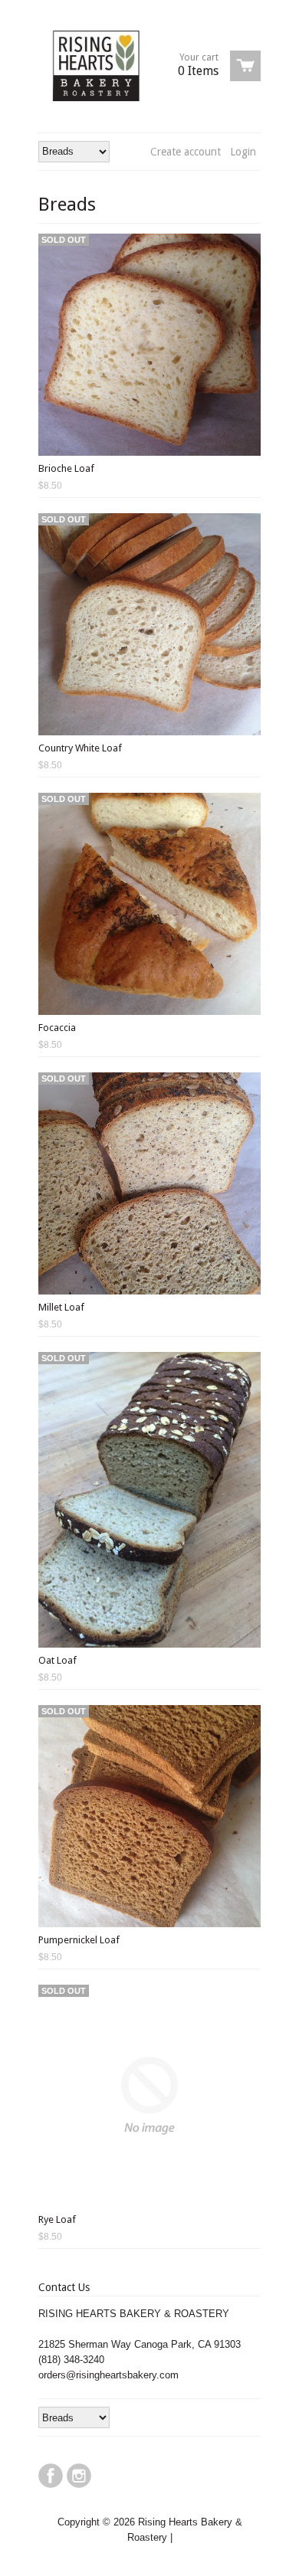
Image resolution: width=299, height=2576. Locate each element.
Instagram (79, 2476)
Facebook (51, 2476)
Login (243, 152)
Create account (186, 152)
